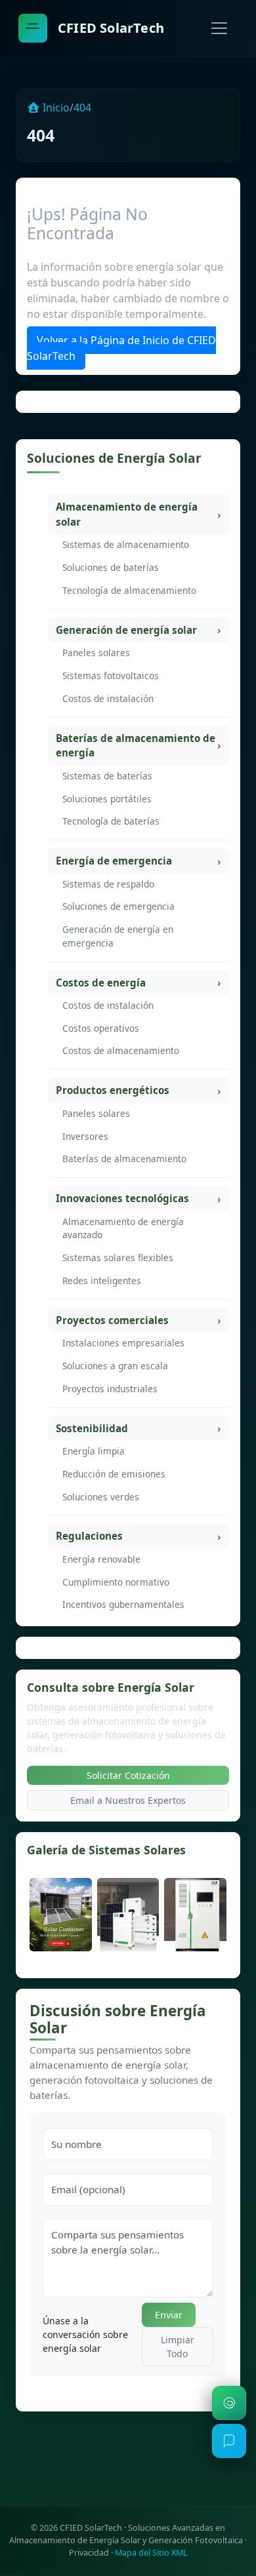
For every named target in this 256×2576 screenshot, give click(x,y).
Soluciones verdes (101, 1497)
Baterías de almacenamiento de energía (136, 746)
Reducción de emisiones (114, 1474)
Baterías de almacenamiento (124, 1159)
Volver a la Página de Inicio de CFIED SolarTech (121, 348)
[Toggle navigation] (219, 28)
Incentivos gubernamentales (123, 1604)
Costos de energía (101, 983)
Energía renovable (101, 1559)
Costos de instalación (108, 698)
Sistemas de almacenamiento (126, 544)
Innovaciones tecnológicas (122, 1198)
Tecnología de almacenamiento (129, 590)
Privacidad (89, 2553)
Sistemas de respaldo (108, 884)
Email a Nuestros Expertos (128, 1800)
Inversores (85, 1136)
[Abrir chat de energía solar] (229, 2441)
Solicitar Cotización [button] (128, 1775)
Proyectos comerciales (112, 1320)
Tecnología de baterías (111, 821)
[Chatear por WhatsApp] (229, 2403)
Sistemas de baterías (107, 776)
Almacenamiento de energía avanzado (123, 1228)
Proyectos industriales (110, 1389)
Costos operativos (101, 1028)
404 (82, 107)
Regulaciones (89, 1536)
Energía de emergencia (114, 861)
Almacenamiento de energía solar (127, 514)
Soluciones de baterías (111, 567)
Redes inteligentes (102, 1280)
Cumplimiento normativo (116, 1582)
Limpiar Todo (178, 2347)
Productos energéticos (113, 1090)
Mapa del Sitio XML (151, 2553)
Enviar (169, 2315)
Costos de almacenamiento (121, 1050)
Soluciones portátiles (107, 799)
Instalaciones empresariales (123, 1343)
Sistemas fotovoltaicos (111, 675)
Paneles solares (96, 653)
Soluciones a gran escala (115, 1366)
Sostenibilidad (92, 1428)
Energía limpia (94, 1451)
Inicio (55, 107)
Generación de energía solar (126, 630)
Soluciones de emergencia (118, 906)
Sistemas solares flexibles (118, 1258)
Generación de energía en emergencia (118, 936)
